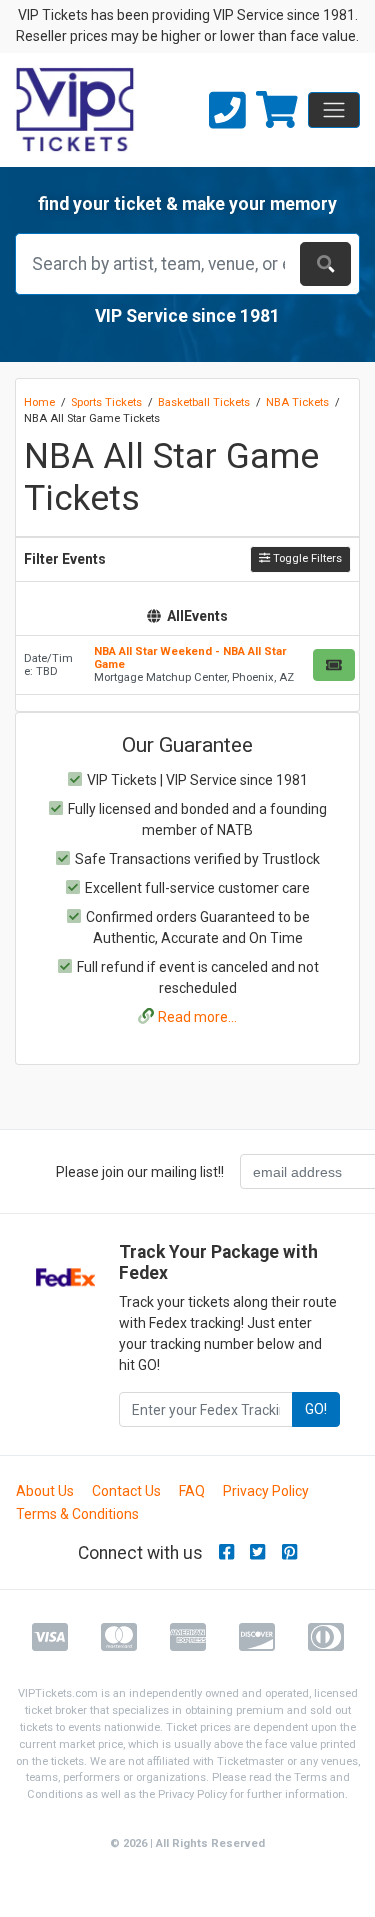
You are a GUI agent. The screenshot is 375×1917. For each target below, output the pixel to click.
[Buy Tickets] (334, 665)
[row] (187, 665)
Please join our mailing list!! (140, 1172)
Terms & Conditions (77, 1514)
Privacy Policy (266, 1491)
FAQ (192, 1491)
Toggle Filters (306, 558)
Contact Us (126, 1491)
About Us (45, 1491)
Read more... (197, 1017)
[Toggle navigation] (334, 110)
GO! (316, 1409)
